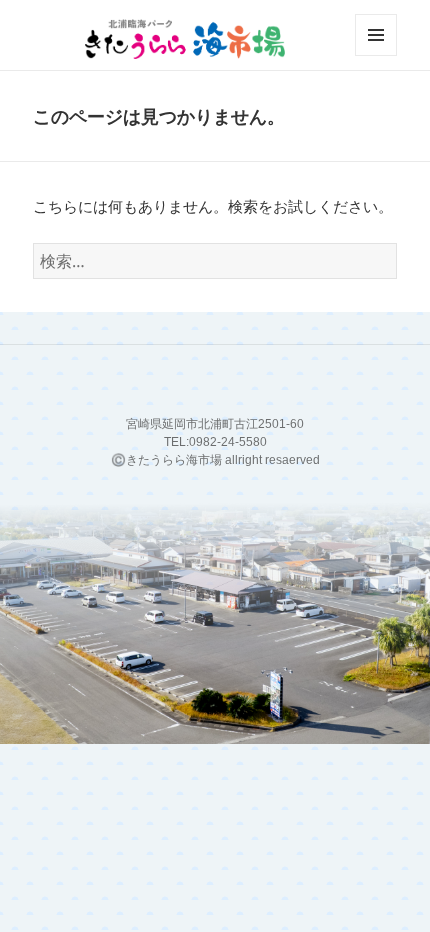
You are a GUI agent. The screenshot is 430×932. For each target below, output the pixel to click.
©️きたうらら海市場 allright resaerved (215, 460)
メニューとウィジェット (376, 55)
